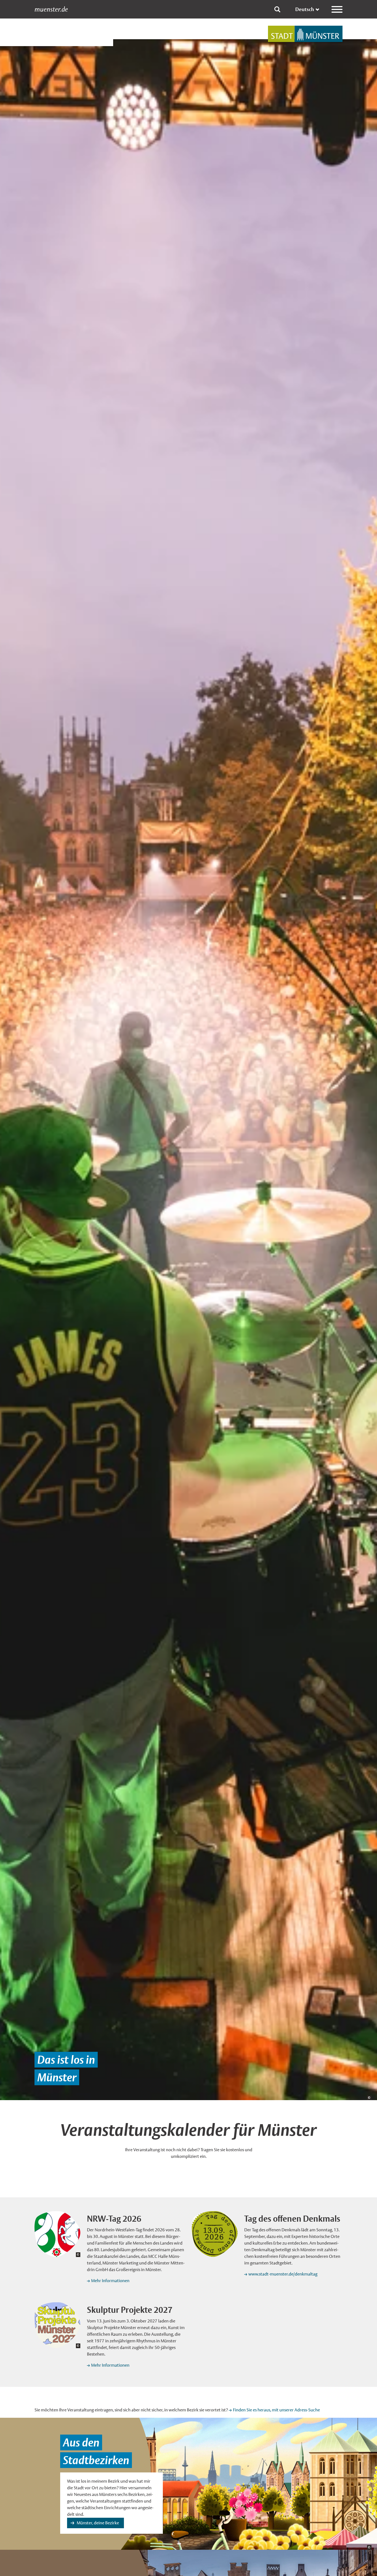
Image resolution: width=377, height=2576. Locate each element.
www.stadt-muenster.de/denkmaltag (283, 2274)
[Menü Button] (337, 9)
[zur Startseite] (305, 34)
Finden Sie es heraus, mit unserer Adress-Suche (276, 2410)
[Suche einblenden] (277, 9)
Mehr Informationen (110, 2281)
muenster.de (51, 9)
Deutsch (305, 9)
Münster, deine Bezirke (98, 2523)
